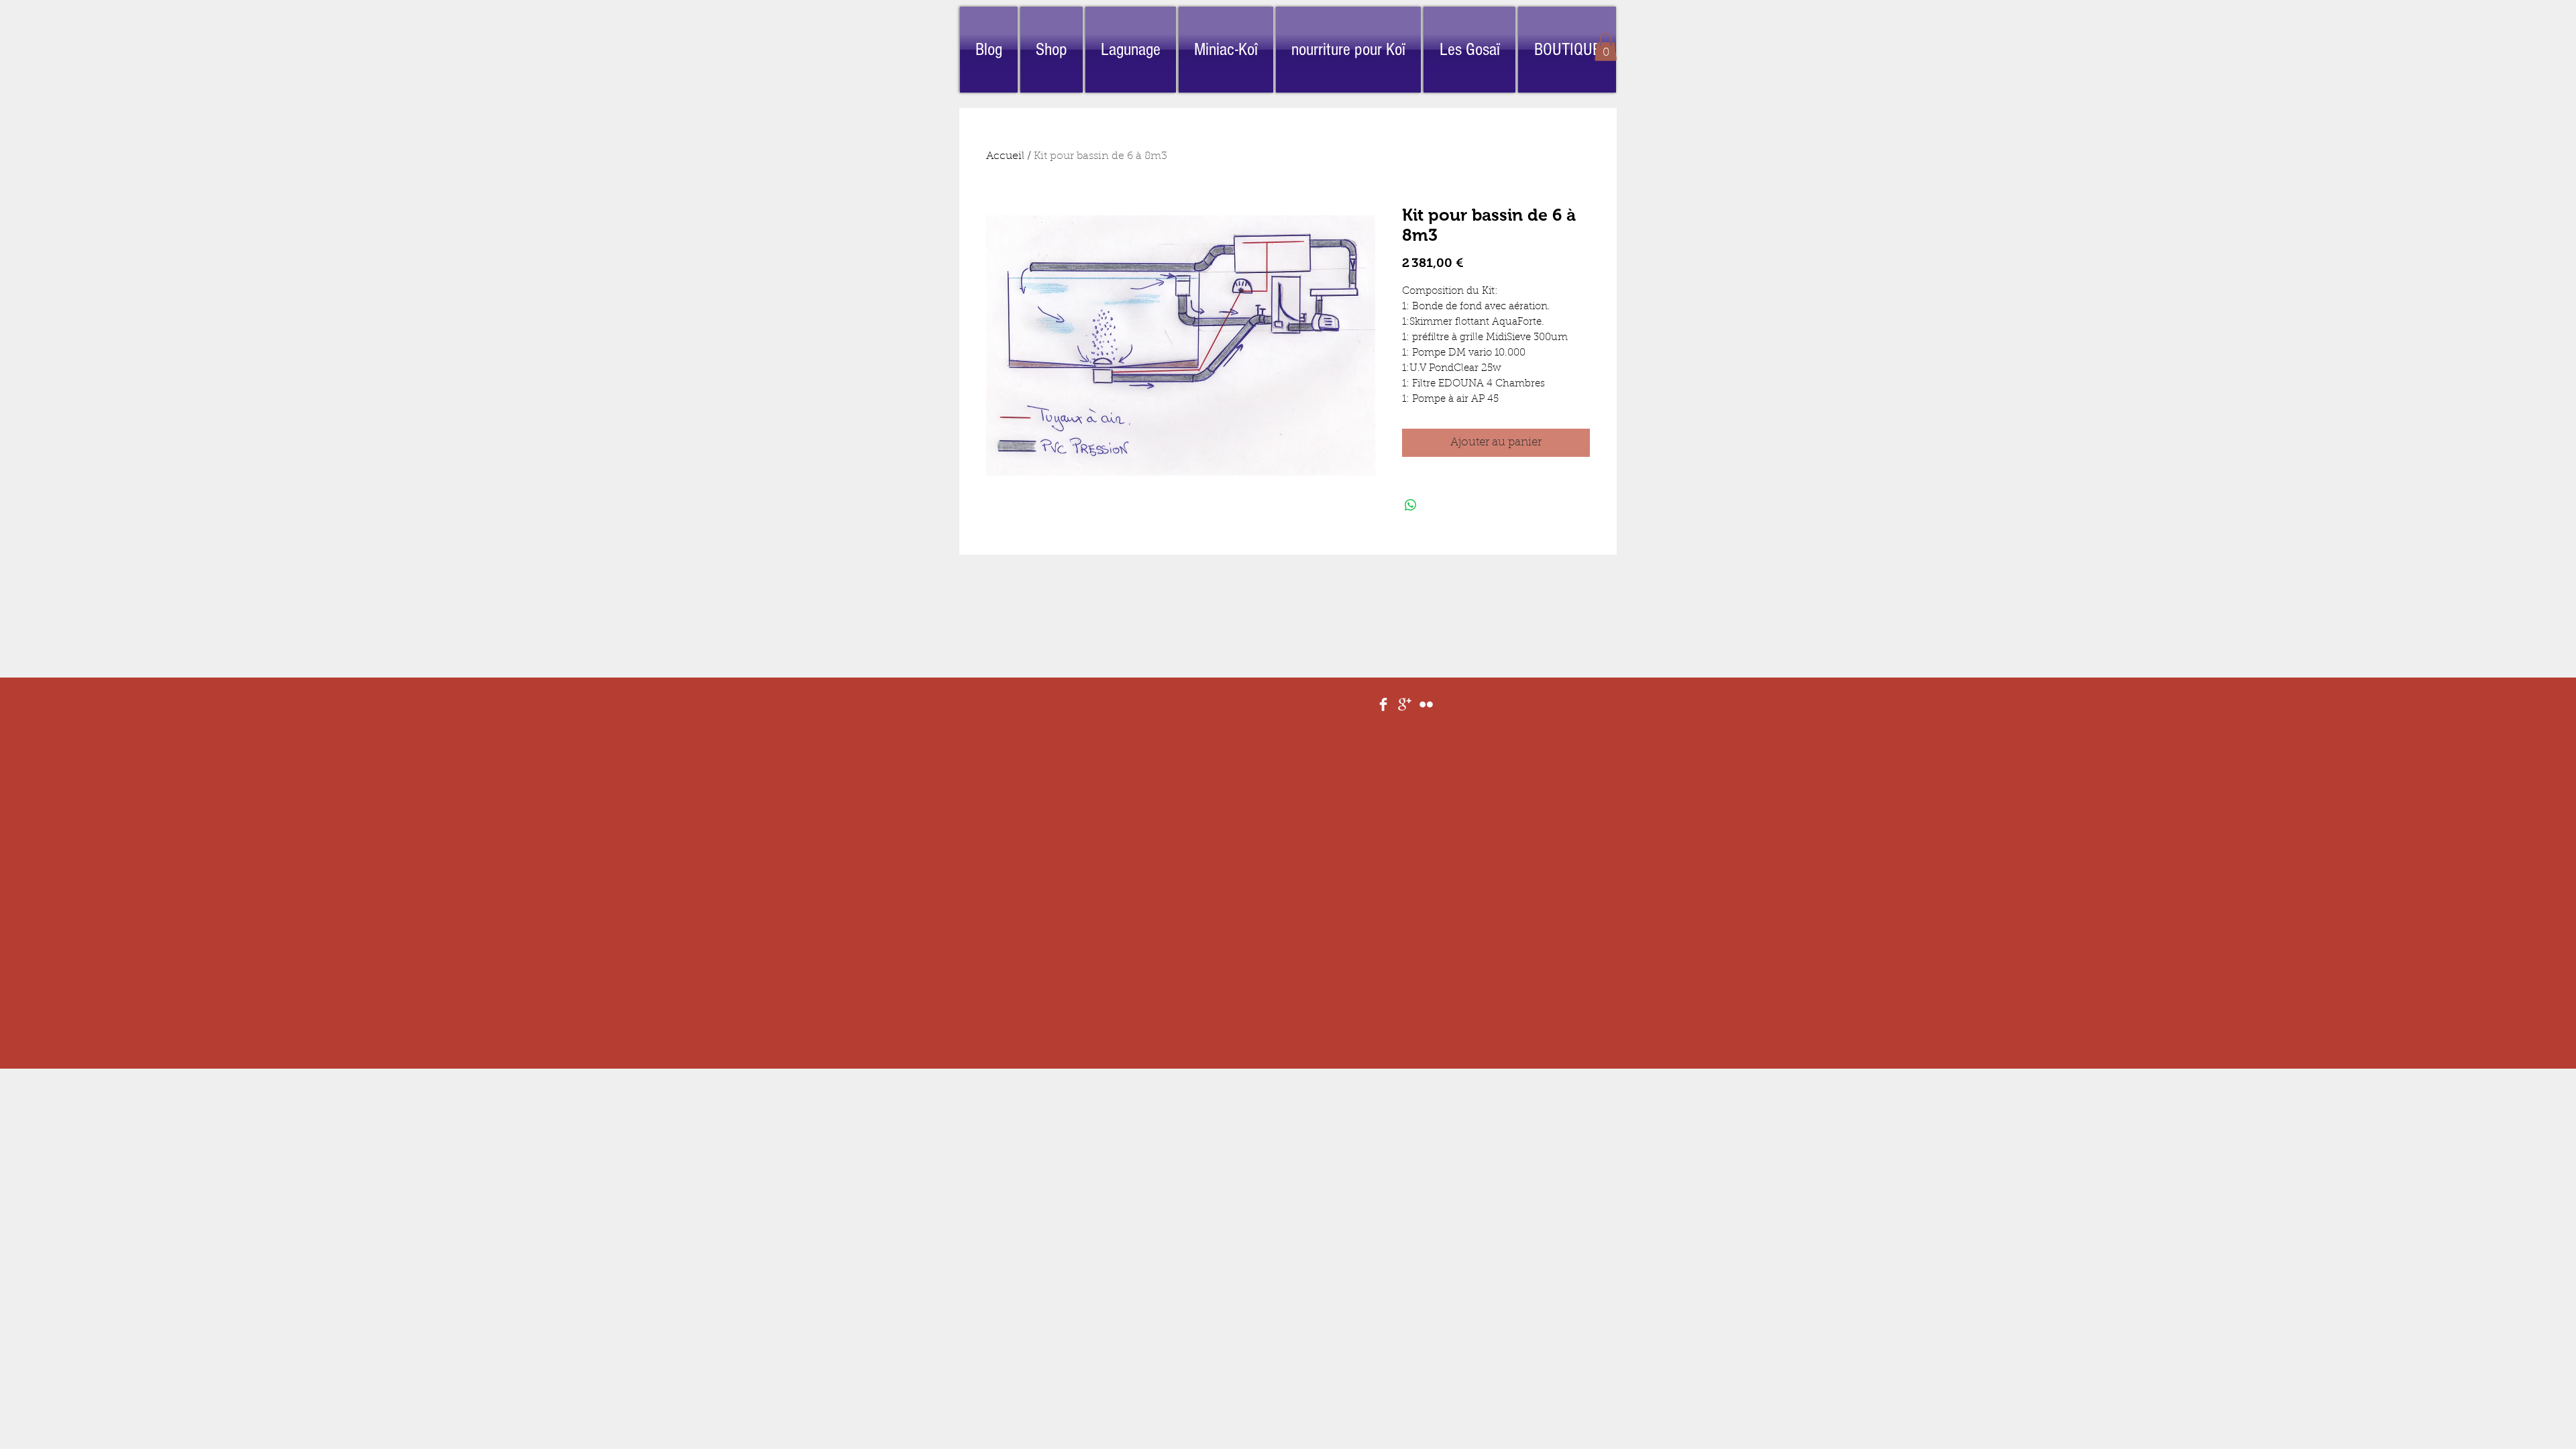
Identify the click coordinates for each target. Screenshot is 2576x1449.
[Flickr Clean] (1426, 704)
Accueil (1005, 156)
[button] (1606, 47)
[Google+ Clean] (1405, 704)
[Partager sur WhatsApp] (1411, 505)
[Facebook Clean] (1383, 704)
